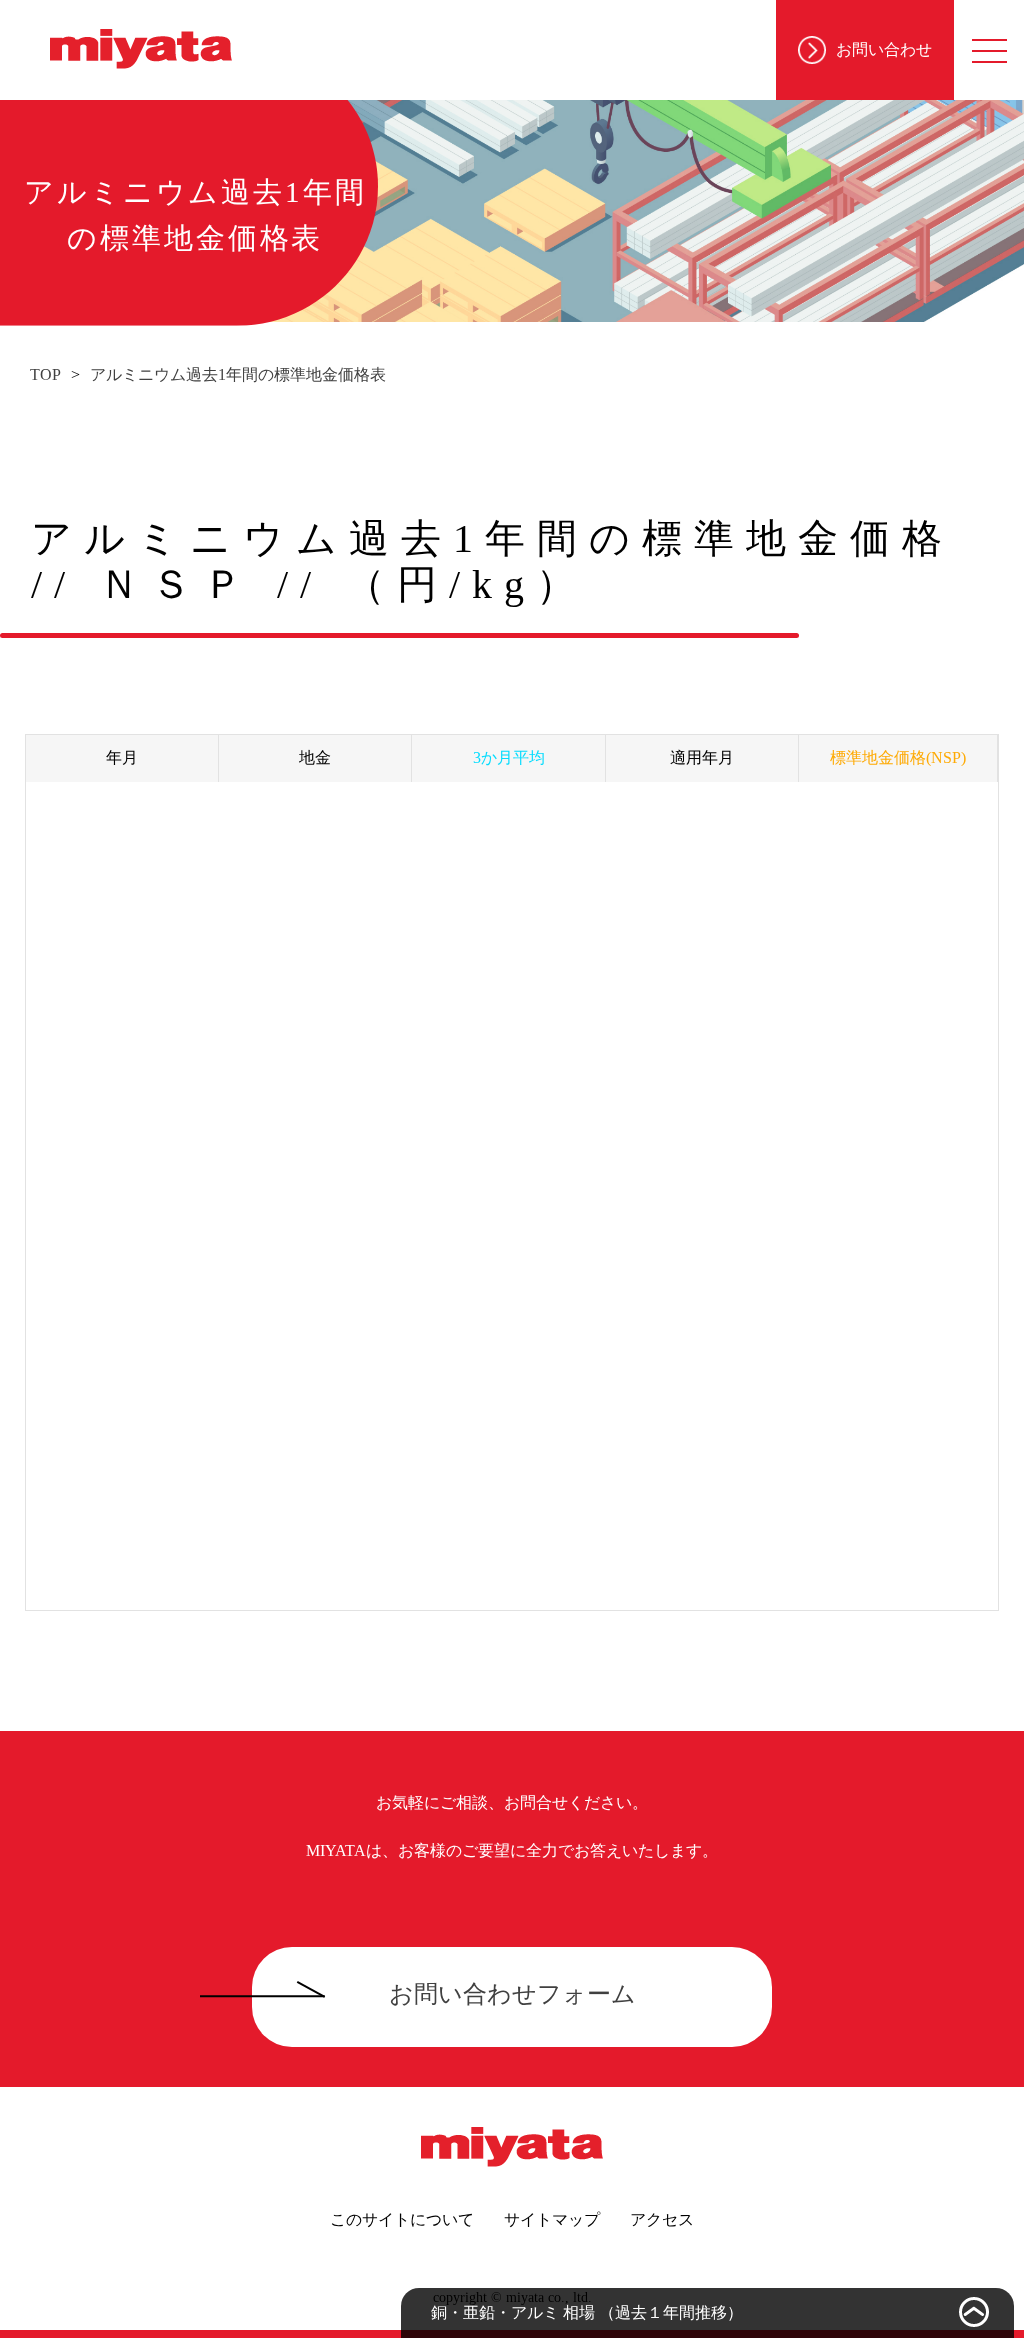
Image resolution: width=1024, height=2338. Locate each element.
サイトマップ (552, 2219)
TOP (45, 374)
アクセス (662, 2219)
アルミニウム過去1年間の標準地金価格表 (238, 374)
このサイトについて (402, 2219)
